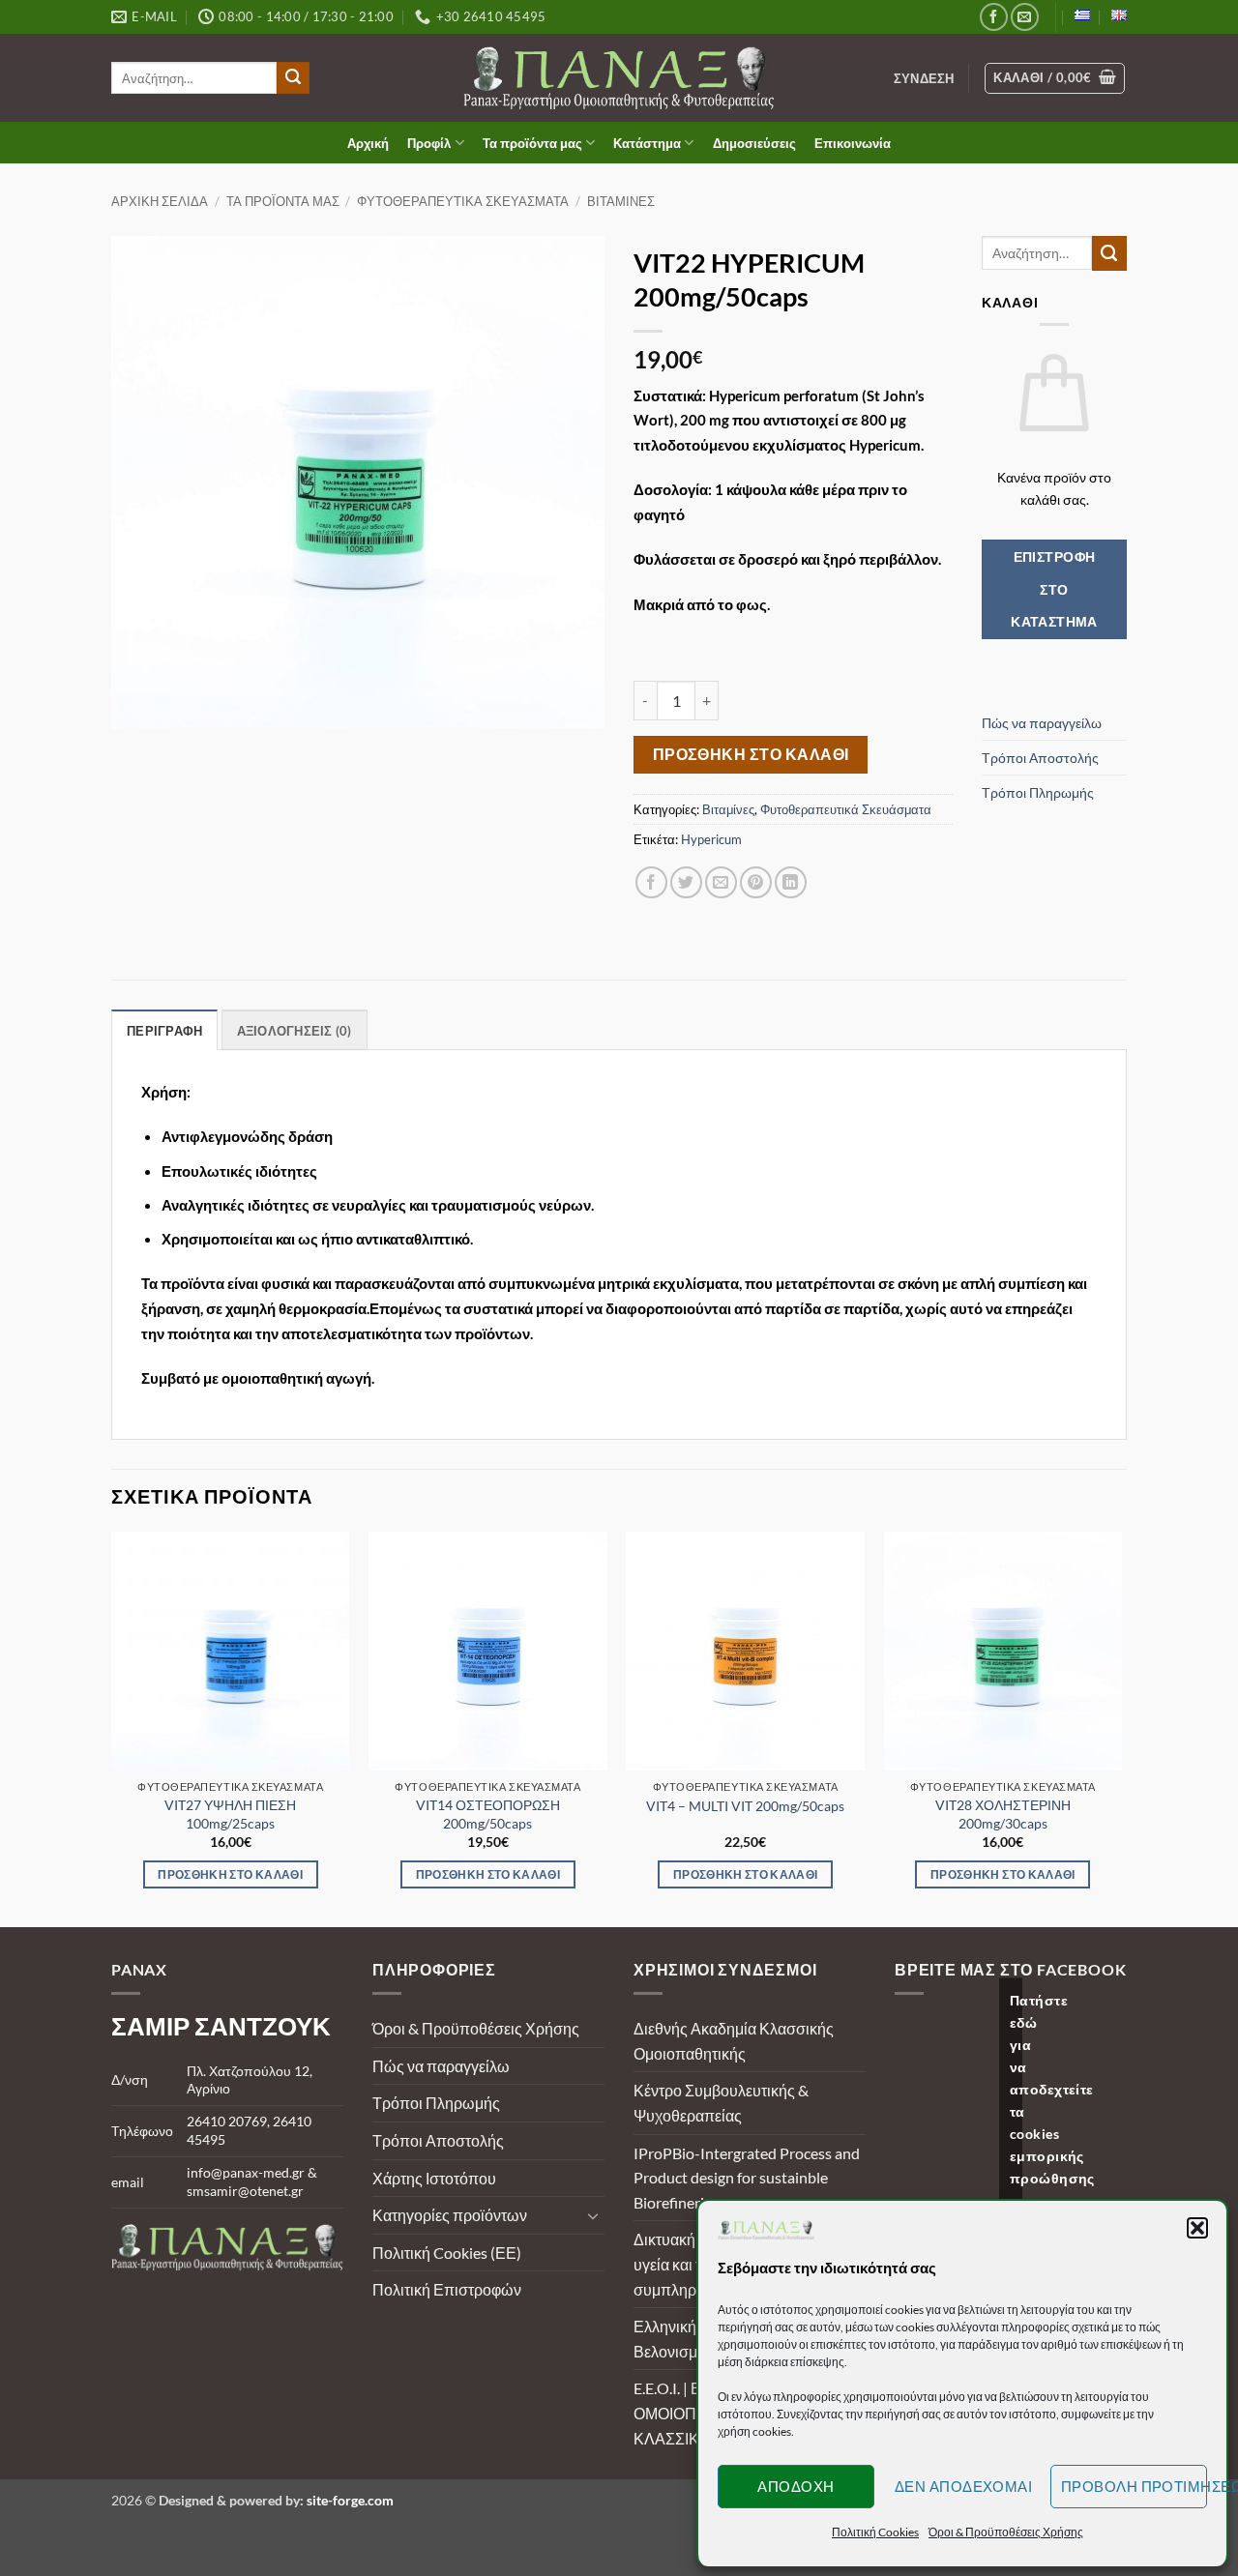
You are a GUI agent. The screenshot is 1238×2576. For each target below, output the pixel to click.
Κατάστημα (647, 143)
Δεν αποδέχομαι (963, 2486)
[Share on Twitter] (686, 882)
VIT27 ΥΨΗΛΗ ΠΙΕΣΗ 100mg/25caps (230, 1814)
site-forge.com (350, 2500)
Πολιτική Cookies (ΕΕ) (447, 2253)
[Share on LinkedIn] (791, 882)
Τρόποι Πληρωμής (1038, 792)
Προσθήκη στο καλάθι (751, 754)
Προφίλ (429, 143)
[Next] (1121, 1727)
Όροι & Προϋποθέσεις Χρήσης (1006, 2532)
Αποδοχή (796, 2486)
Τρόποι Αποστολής (1040, 758)
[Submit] (293, 78)
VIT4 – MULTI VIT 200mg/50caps (745, 1806)
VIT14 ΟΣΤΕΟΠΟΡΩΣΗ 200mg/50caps (488, 1814)
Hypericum (711, 839)
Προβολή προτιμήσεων (1134, 2486)
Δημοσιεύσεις (754, 143)
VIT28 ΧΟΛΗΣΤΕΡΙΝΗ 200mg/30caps (1003, 1814)
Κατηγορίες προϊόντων (450, 2215)
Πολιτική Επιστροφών (447, 2289)
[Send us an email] (1025, 17)
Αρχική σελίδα (160, 201)
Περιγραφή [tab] (164, 1031)
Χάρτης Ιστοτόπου (434, 2178)
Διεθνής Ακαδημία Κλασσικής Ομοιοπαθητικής (734, 2041)
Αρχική (368, 143)
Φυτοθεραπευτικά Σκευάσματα (463, 201)
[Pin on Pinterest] (756, 882)
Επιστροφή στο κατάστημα (1054, 589)
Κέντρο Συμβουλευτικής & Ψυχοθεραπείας (721, 2103)
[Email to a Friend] (721, 882)
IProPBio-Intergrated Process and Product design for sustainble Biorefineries (747, 2178)
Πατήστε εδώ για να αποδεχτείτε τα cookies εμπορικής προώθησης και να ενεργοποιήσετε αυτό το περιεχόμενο (1016, 2156)
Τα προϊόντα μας (532, 143)
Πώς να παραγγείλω (1042, 723)
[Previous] (112, 1727)
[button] (1197, 2228)
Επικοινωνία (853, 143)
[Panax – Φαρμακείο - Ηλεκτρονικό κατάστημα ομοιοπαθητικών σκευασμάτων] (619, 78)
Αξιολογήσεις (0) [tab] (295, 1031)
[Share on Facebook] (651, 882)
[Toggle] (593, 2215)
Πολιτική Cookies (875, 2532)
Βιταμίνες (621, 201)
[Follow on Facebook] (994, 17)
